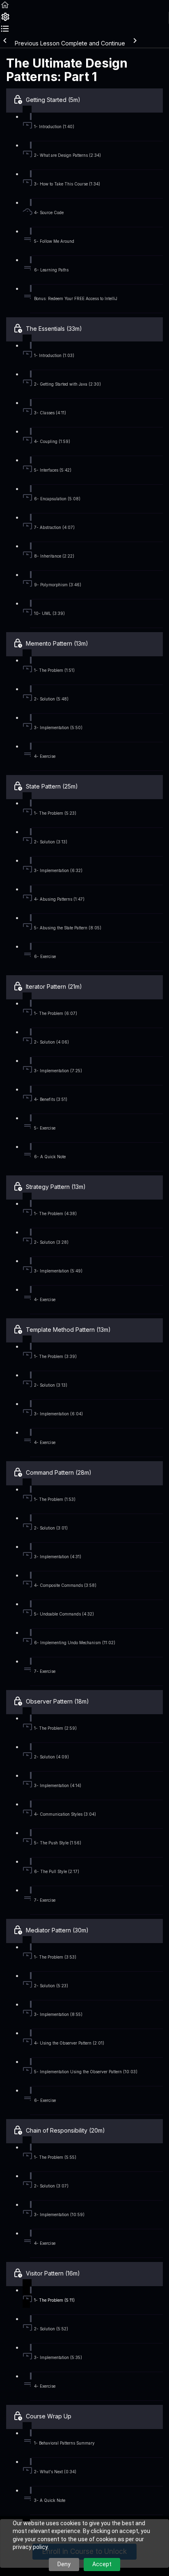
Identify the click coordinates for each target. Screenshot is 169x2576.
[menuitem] (5, 19)
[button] (5, 8)
